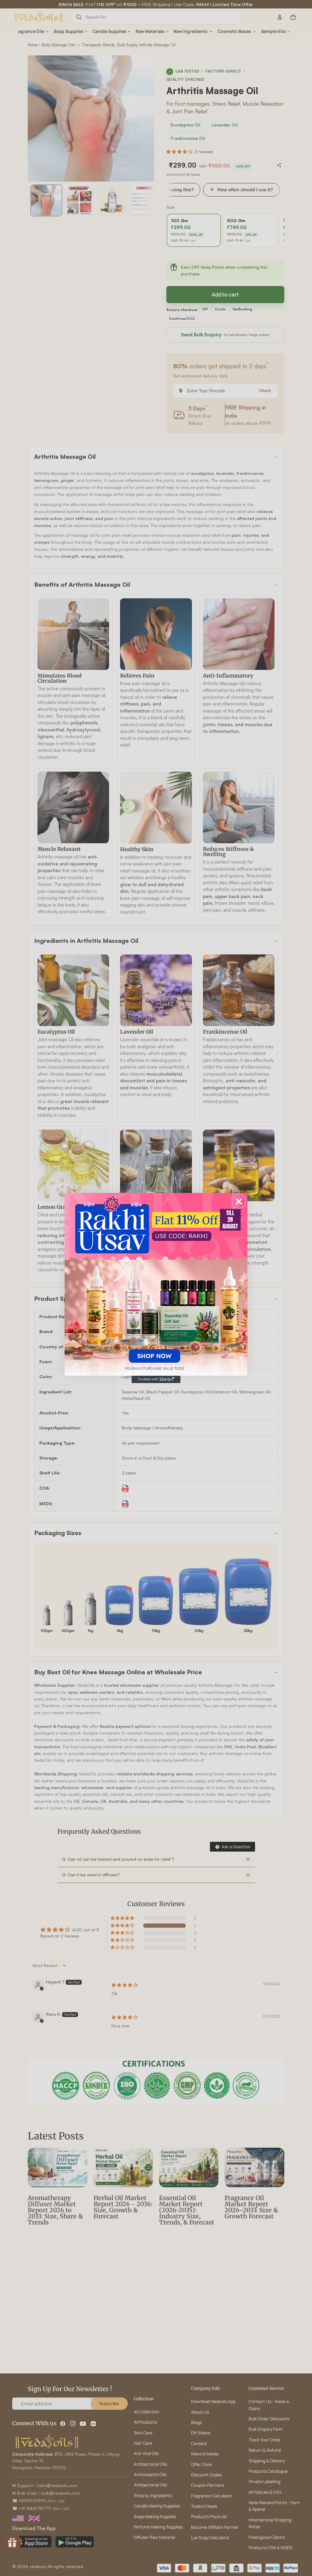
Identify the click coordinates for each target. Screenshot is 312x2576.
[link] (156, 1284)
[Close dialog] (239, 1201)
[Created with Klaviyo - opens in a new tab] (156, 1379)
